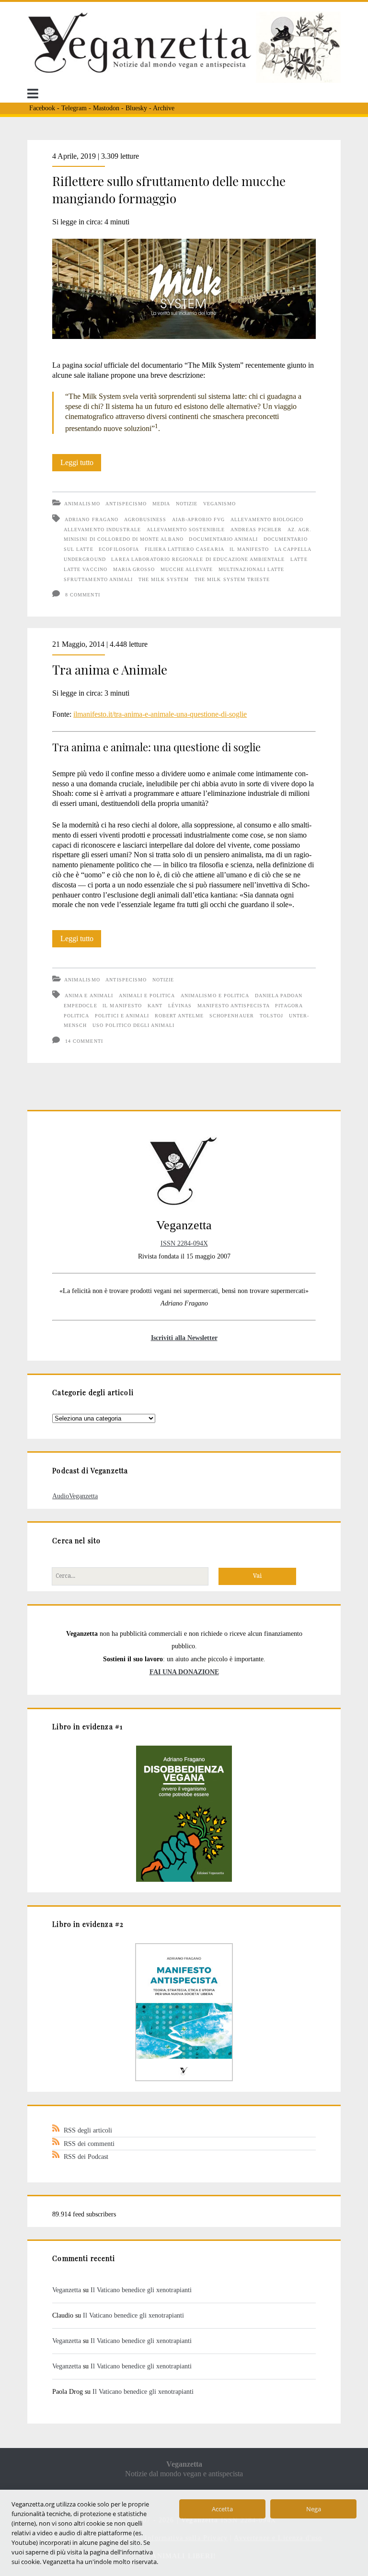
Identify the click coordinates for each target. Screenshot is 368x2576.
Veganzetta (67, 2290)
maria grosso (134, 569)
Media (161, 504)
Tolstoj (271, 1016)
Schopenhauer (231, 1016)
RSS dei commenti (89, 2144)
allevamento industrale (102, 530)
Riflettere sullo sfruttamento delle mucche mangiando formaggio (169, 190)
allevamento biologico (267, 519)
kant (155, 1006)
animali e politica (147, 996)
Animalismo (82, 504)
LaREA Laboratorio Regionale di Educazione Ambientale (198, 559)
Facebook (42, 108)
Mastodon (106, 108)
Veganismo (219, 504)
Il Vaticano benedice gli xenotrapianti (141, 2290)
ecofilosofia (119, 549)
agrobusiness (145, 519)
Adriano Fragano (92, 519)
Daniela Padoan (279, 996)
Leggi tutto (81, 465)
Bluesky (136, 108)
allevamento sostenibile (186, 530)
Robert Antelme (179, 1016)
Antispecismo (126, 504)
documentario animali (223, 539)
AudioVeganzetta (75, 1496)
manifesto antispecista (234, 1006)
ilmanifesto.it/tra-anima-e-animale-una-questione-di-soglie (160, 714)
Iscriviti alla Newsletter (184, 1338)
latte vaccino (86, 569)
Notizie (187, 504)
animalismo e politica (215, 996)
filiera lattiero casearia (184, 549)
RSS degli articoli (88, 2130)
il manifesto (249, 549)
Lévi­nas (180, 1006)
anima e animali (89, 996)
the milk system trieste (232, 579)
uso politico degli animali (133, 1025)
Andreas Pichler (256, 530)
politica (76, 1016)
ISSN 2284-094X (184, 1243)
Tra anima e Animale (110, 670)
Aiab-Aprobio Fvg (199, 519)
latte (299, 559)
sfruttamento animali (98, 579)
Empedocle (80, 1006)
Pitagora (289, 1006)
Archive (164, 108)
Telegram (74, 108)
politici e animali (122, 1016)
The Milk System (164, 579)
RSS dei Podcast (86, 2156)
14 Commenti (84, 1041)
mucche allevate (187, 569)
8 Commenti (82, 595)
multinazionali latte (251, 569)
